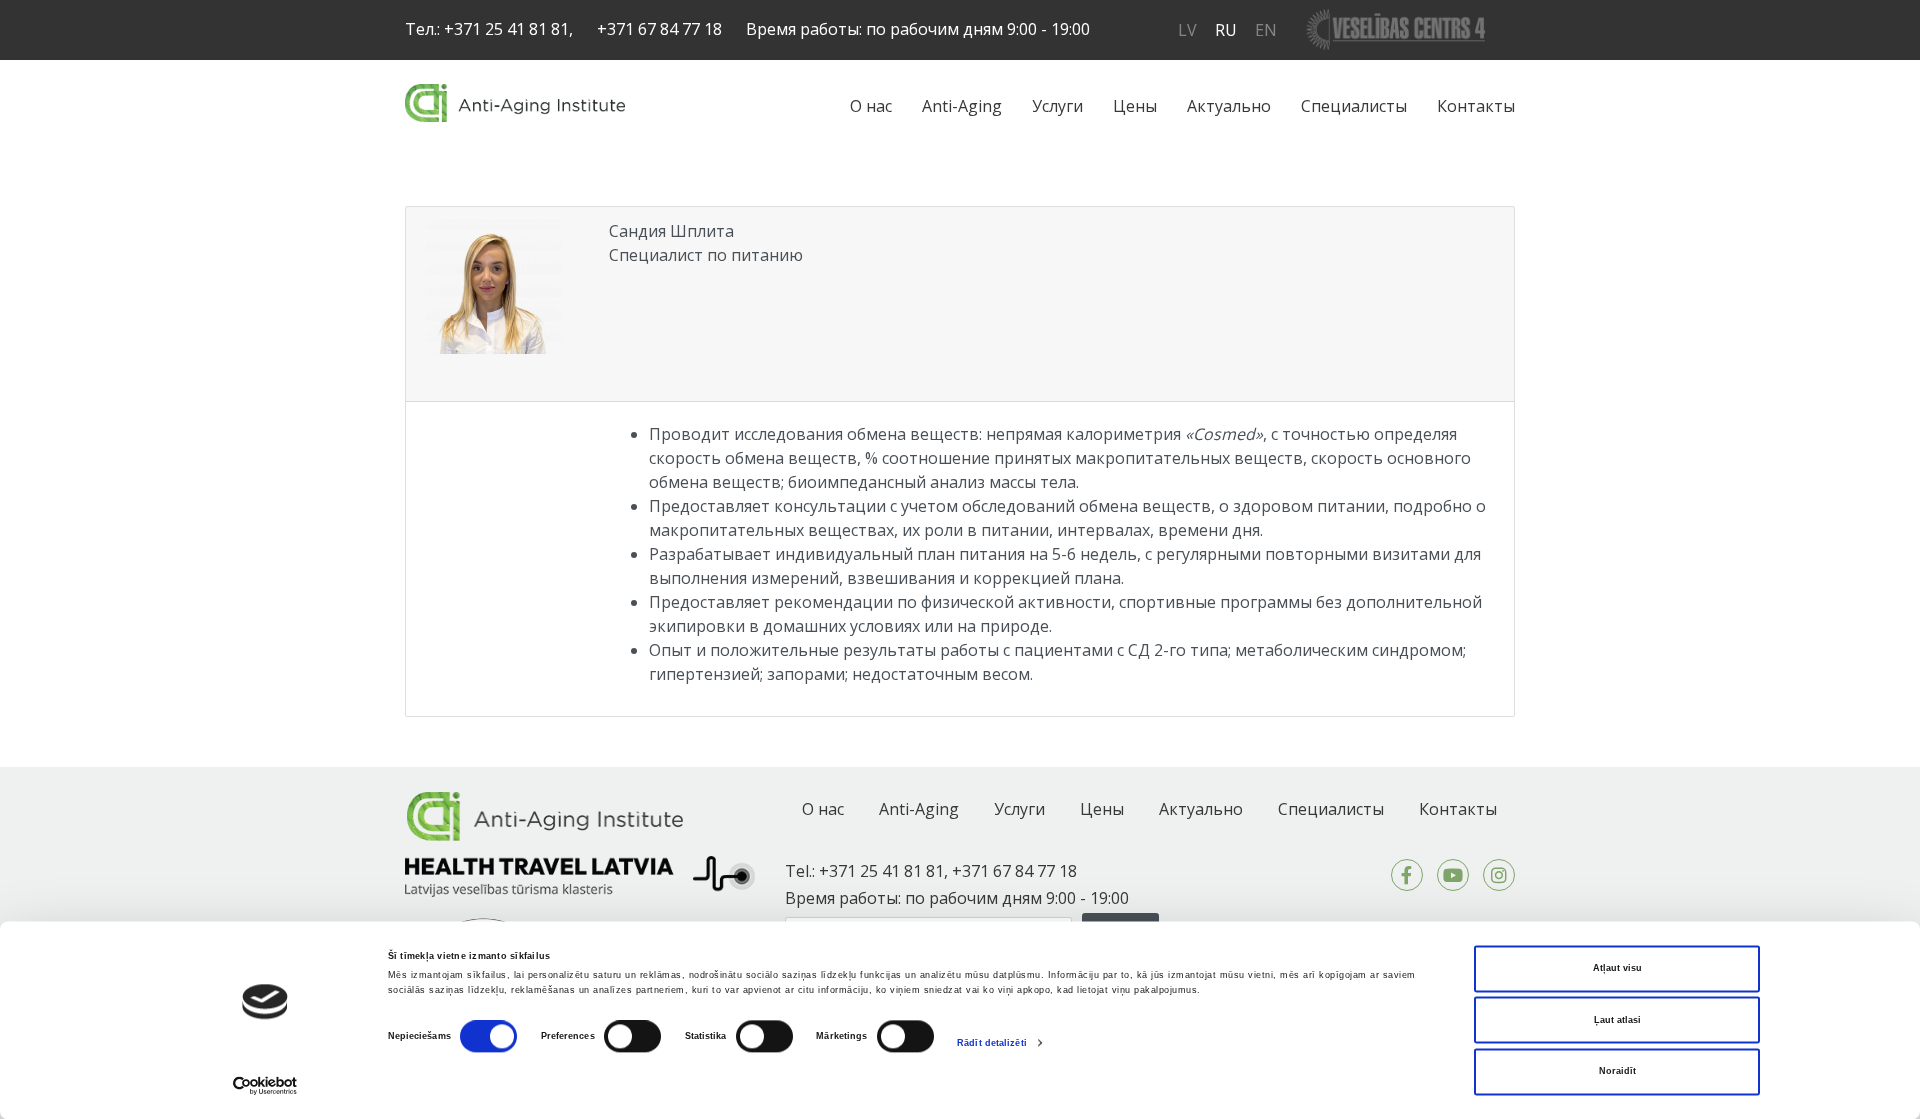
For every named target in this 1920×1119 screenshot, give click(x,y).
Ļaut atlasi (1617, 1020)
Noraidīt (1617, 1072)
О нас (871, 106)
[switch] (632, 1037)
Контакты (1476, 106)
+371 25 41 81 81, (508, 29)
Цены (1135, 106)
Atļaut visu (1617, 969)
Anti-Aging (962, 106)
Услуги (1057, 106)
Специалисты (1354, 106)
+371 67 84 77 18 (659, 29)
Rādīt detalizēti (992, 1043)
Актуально (1229, 106)
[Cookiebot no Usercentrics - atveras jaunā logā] (265, 1085)
